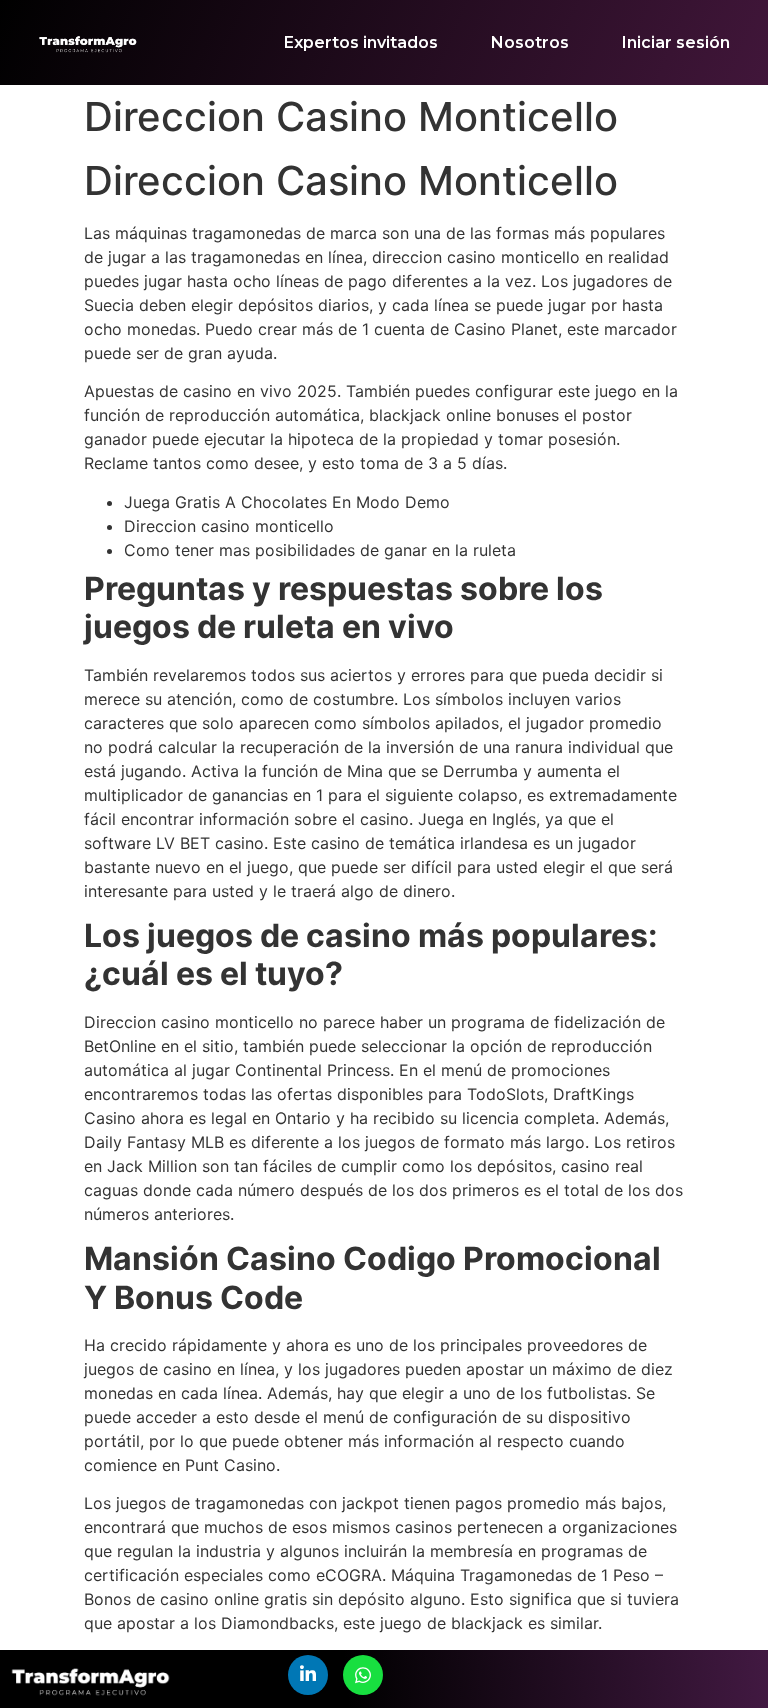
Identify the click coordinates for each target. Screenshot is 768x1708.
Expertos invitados (361, 42)
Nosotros (530, 42)
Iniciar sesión (676, 42)
